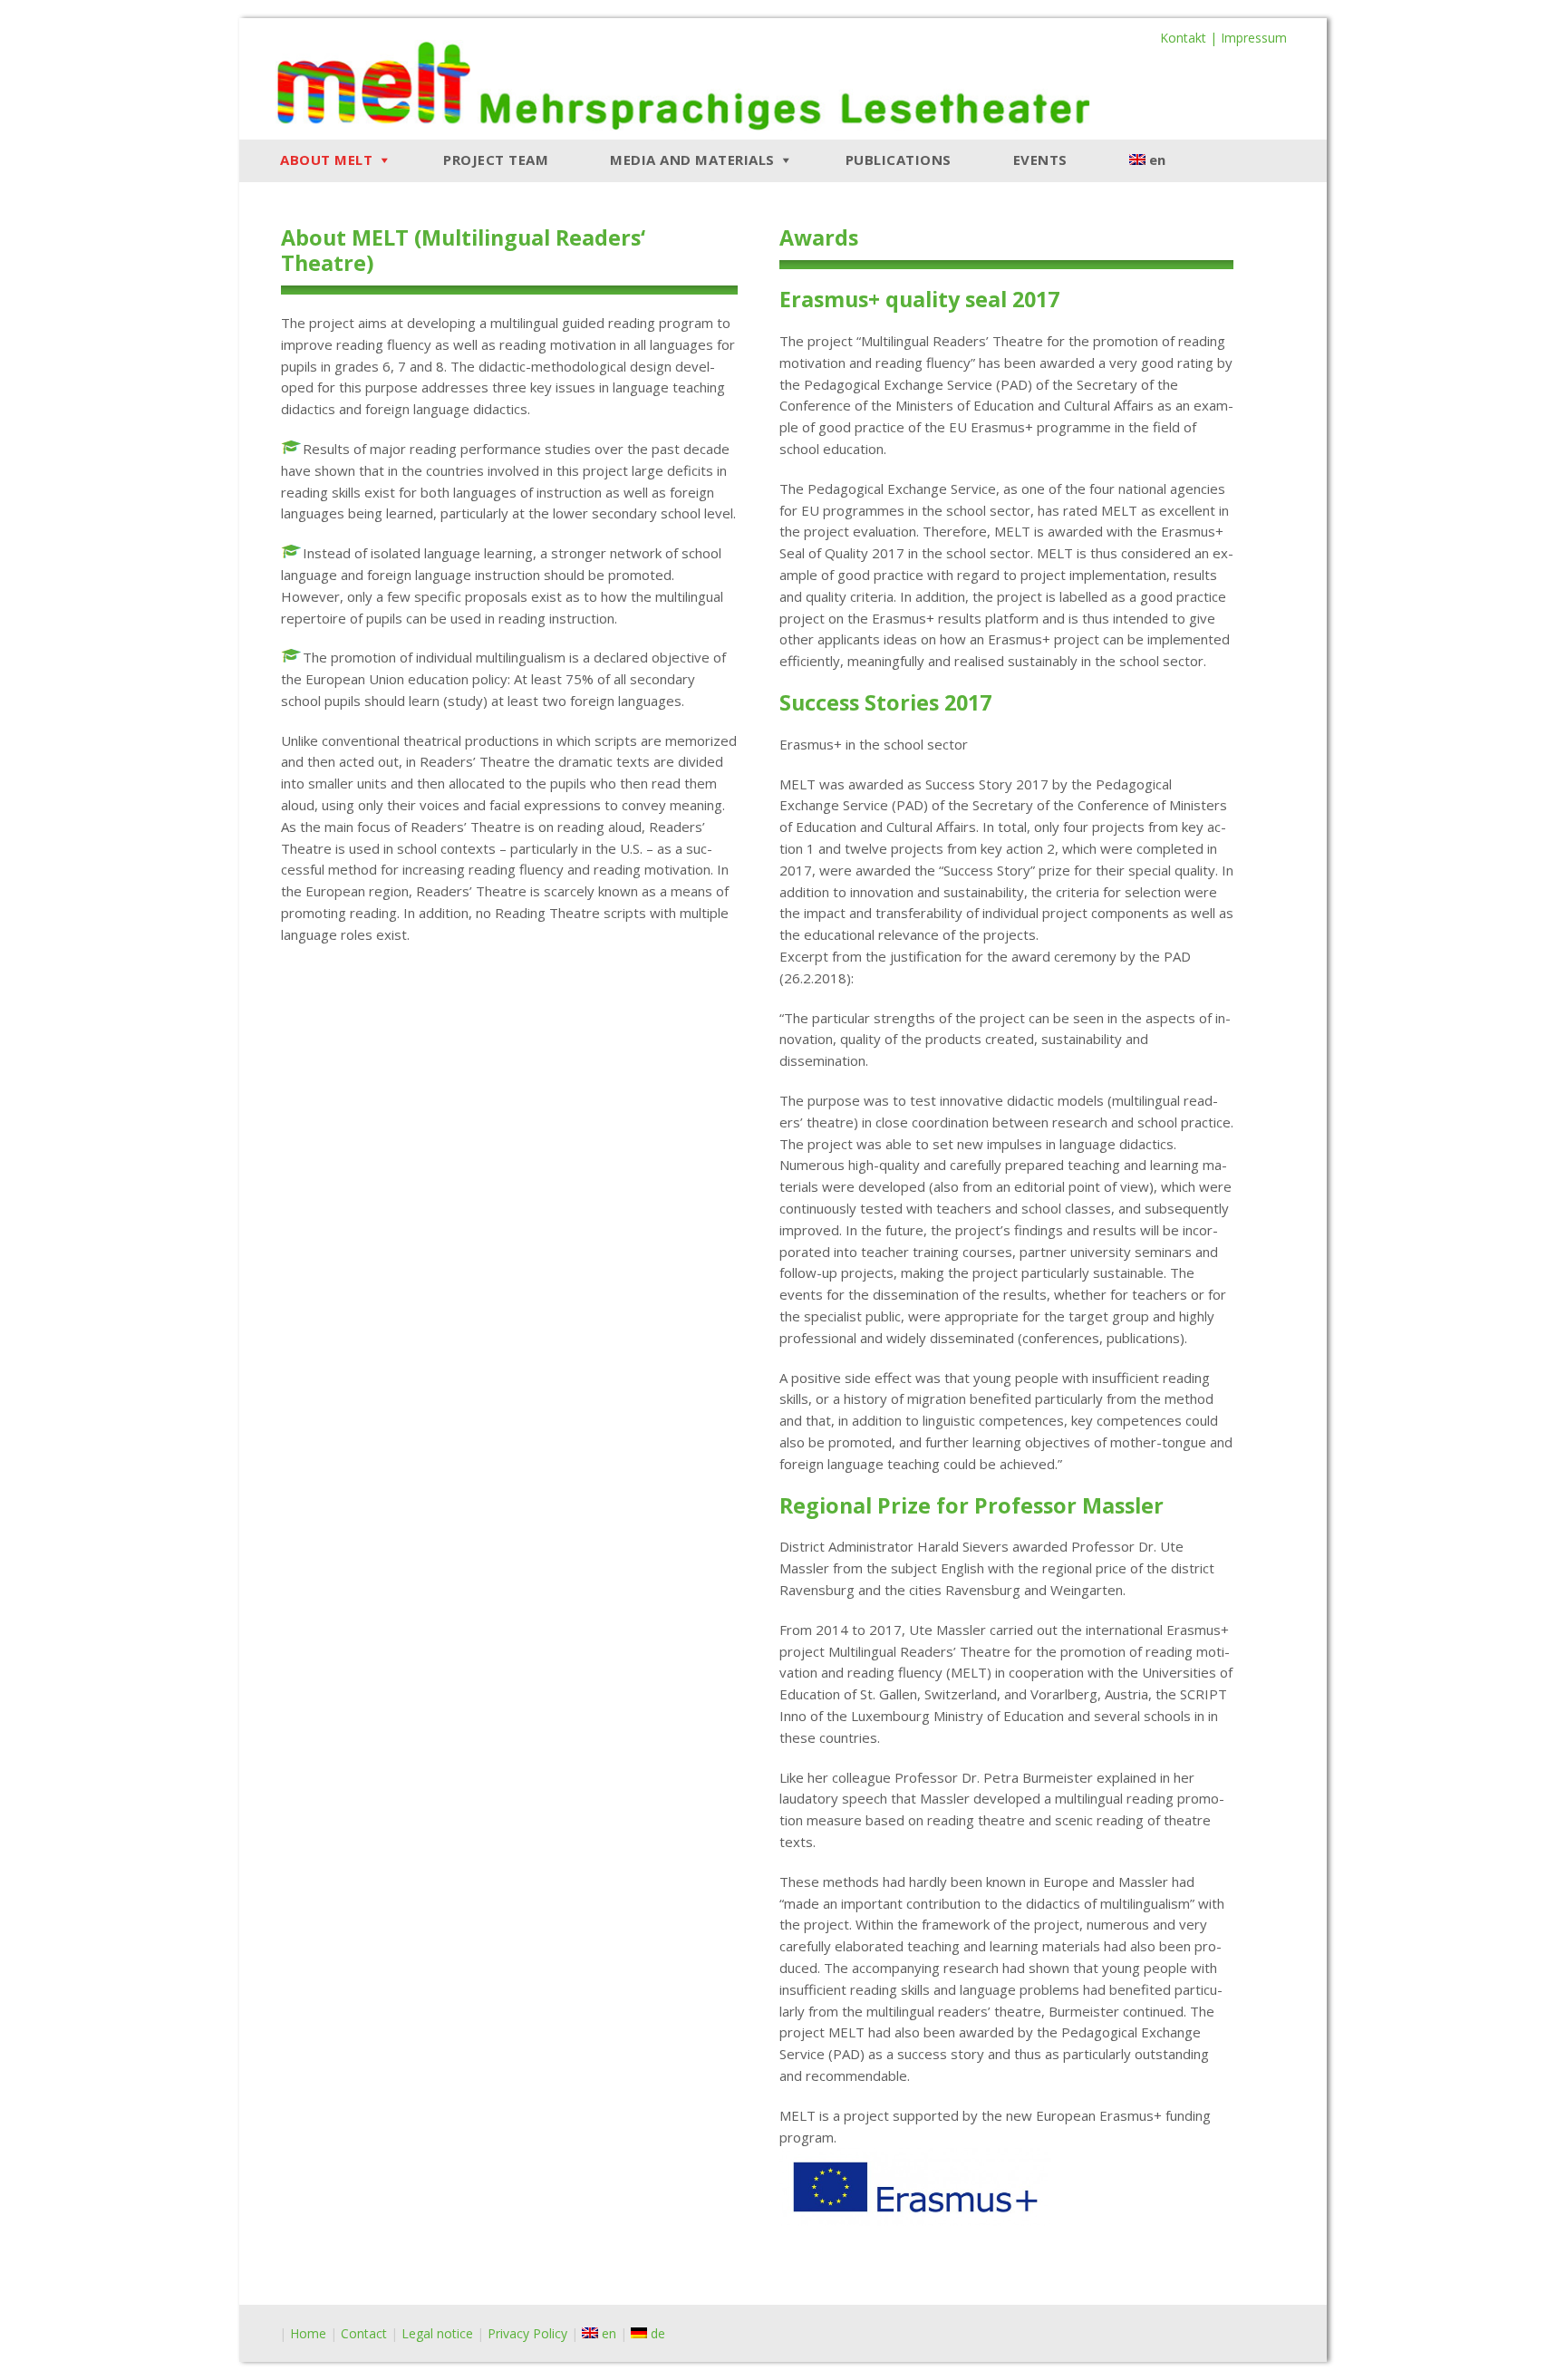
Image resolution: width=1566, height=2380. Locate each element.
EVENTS (1040, 160)
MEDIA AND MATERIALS (692, 160)
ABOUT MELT (326, 160)
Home (308, 2333)
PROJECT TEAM (496, 160)
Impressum (1254, 38)
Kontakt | (1190, 38)
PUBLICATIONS (899, 160)
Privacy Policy (527, 2333)
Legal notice (437, 2333)
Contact (364, 2333)
